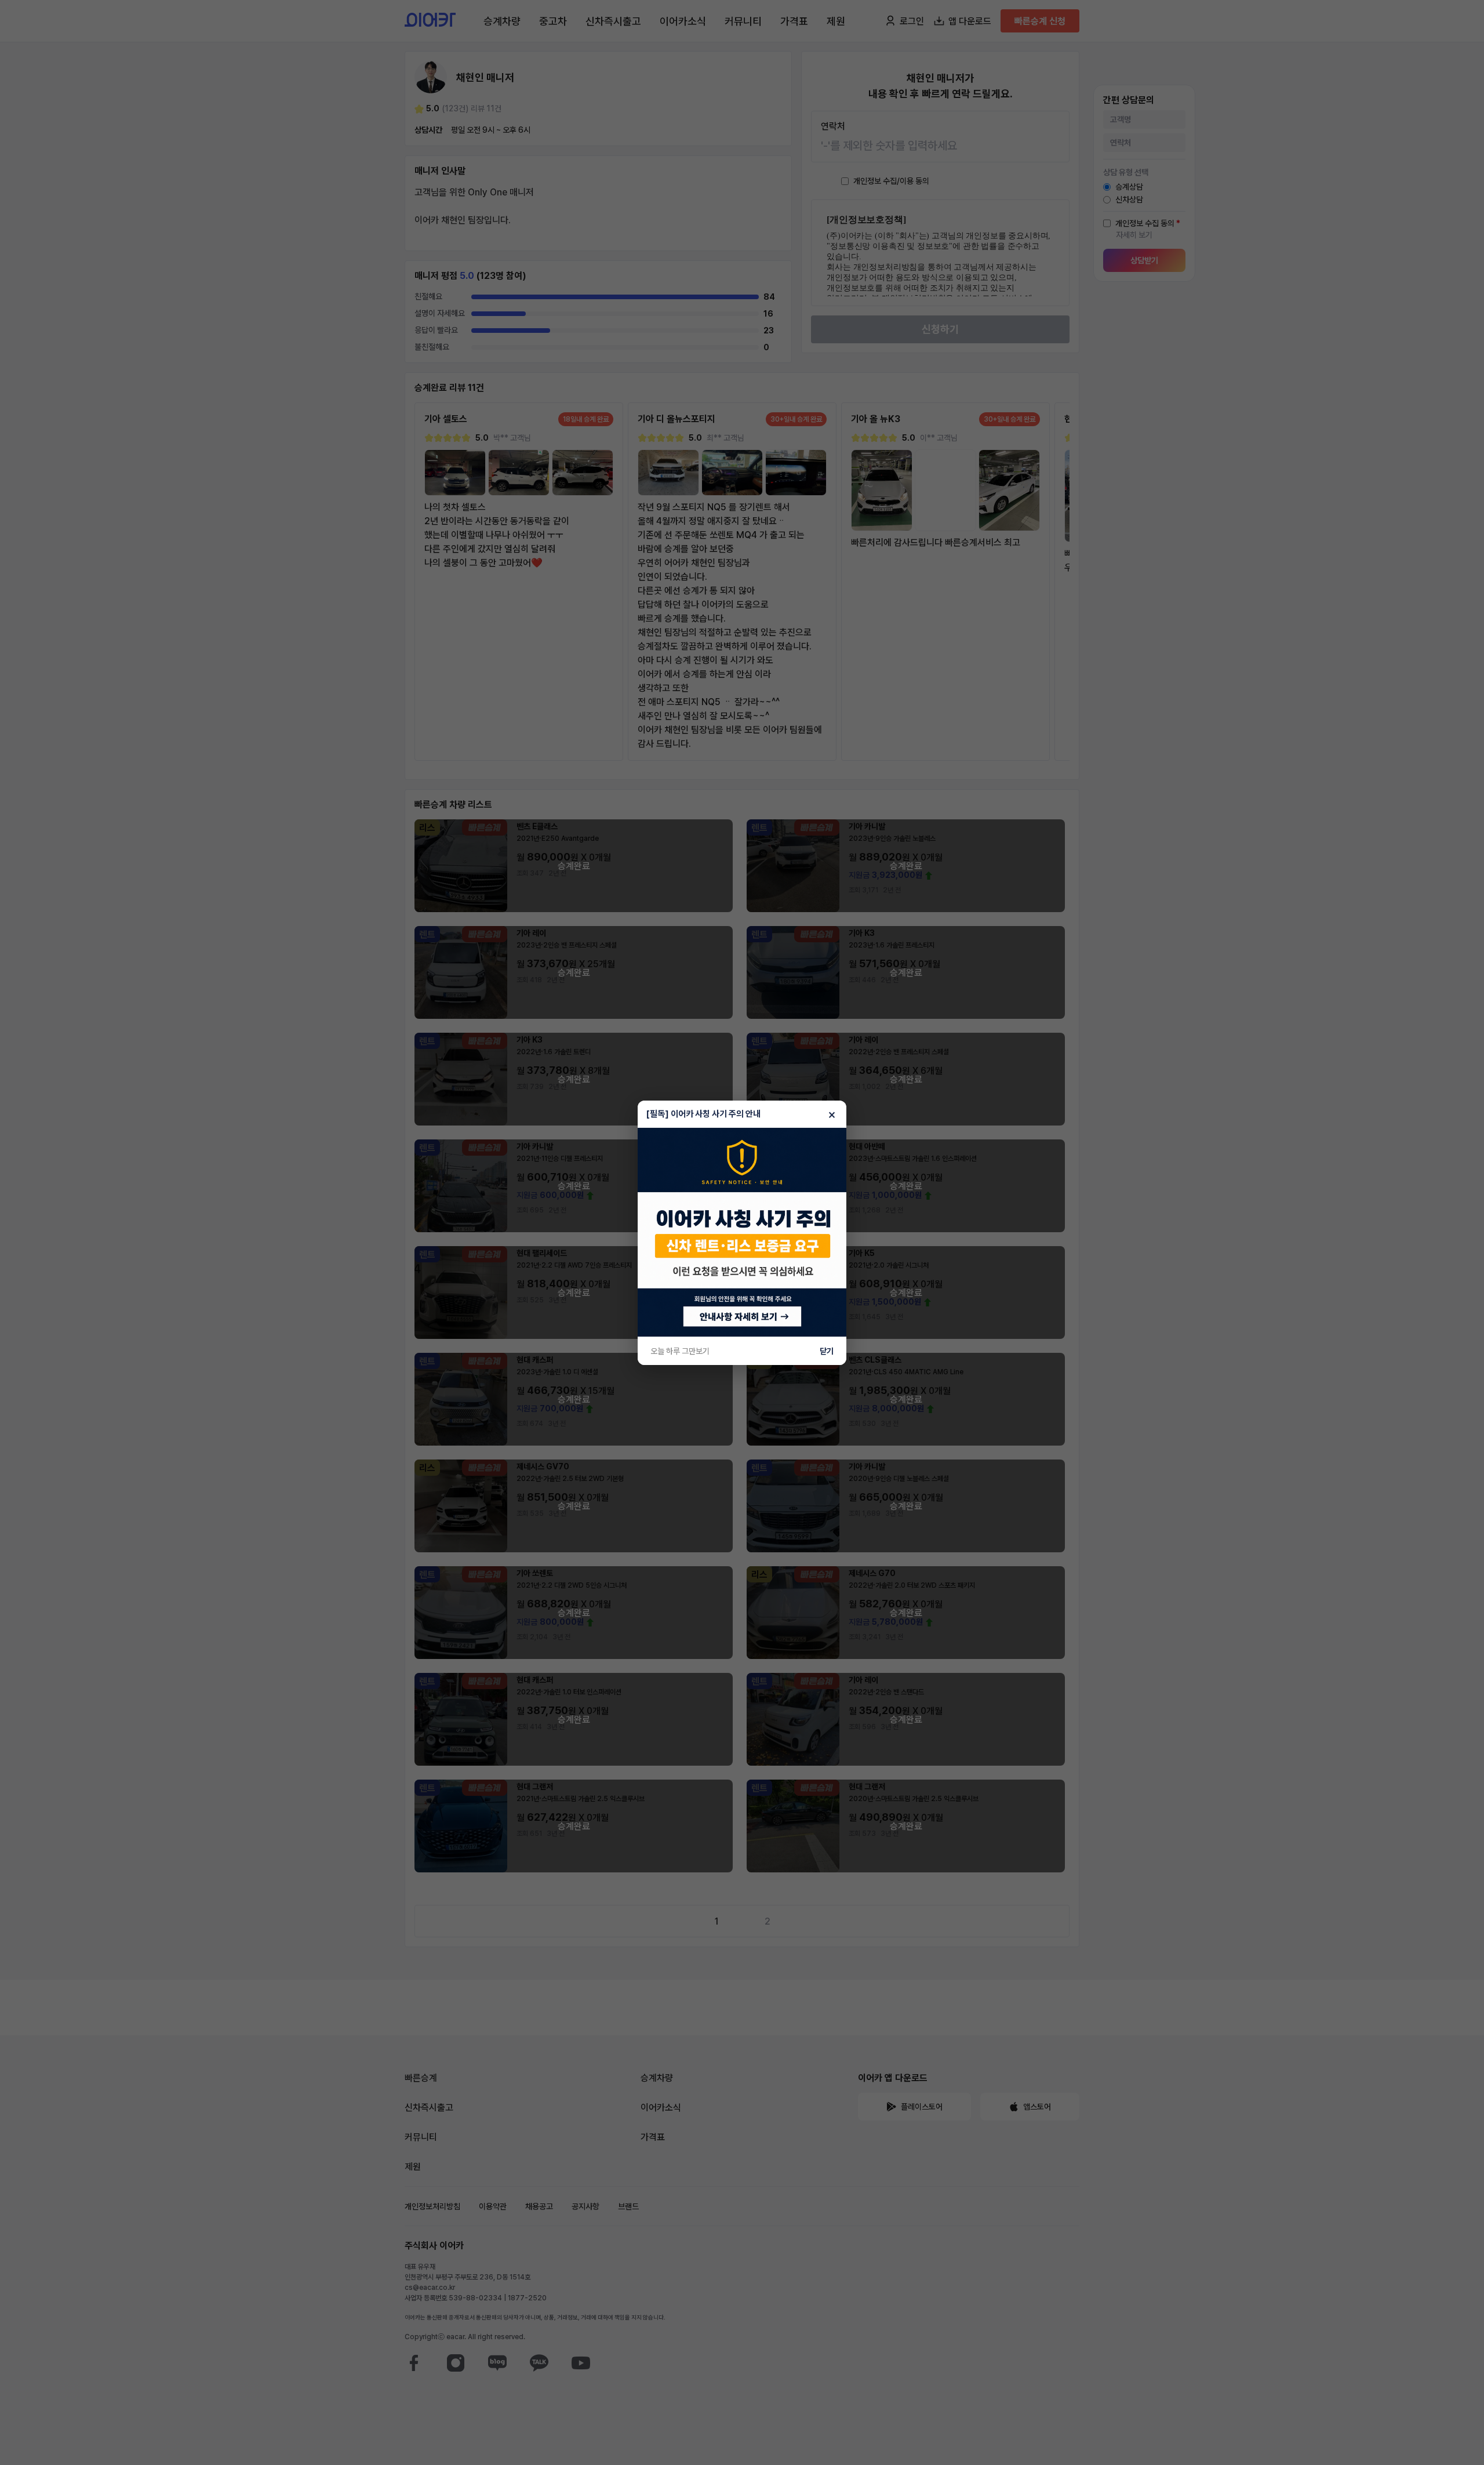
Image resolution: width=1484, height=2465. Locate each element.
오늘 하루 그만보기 (680, 1351)
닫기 (827, 1351)
